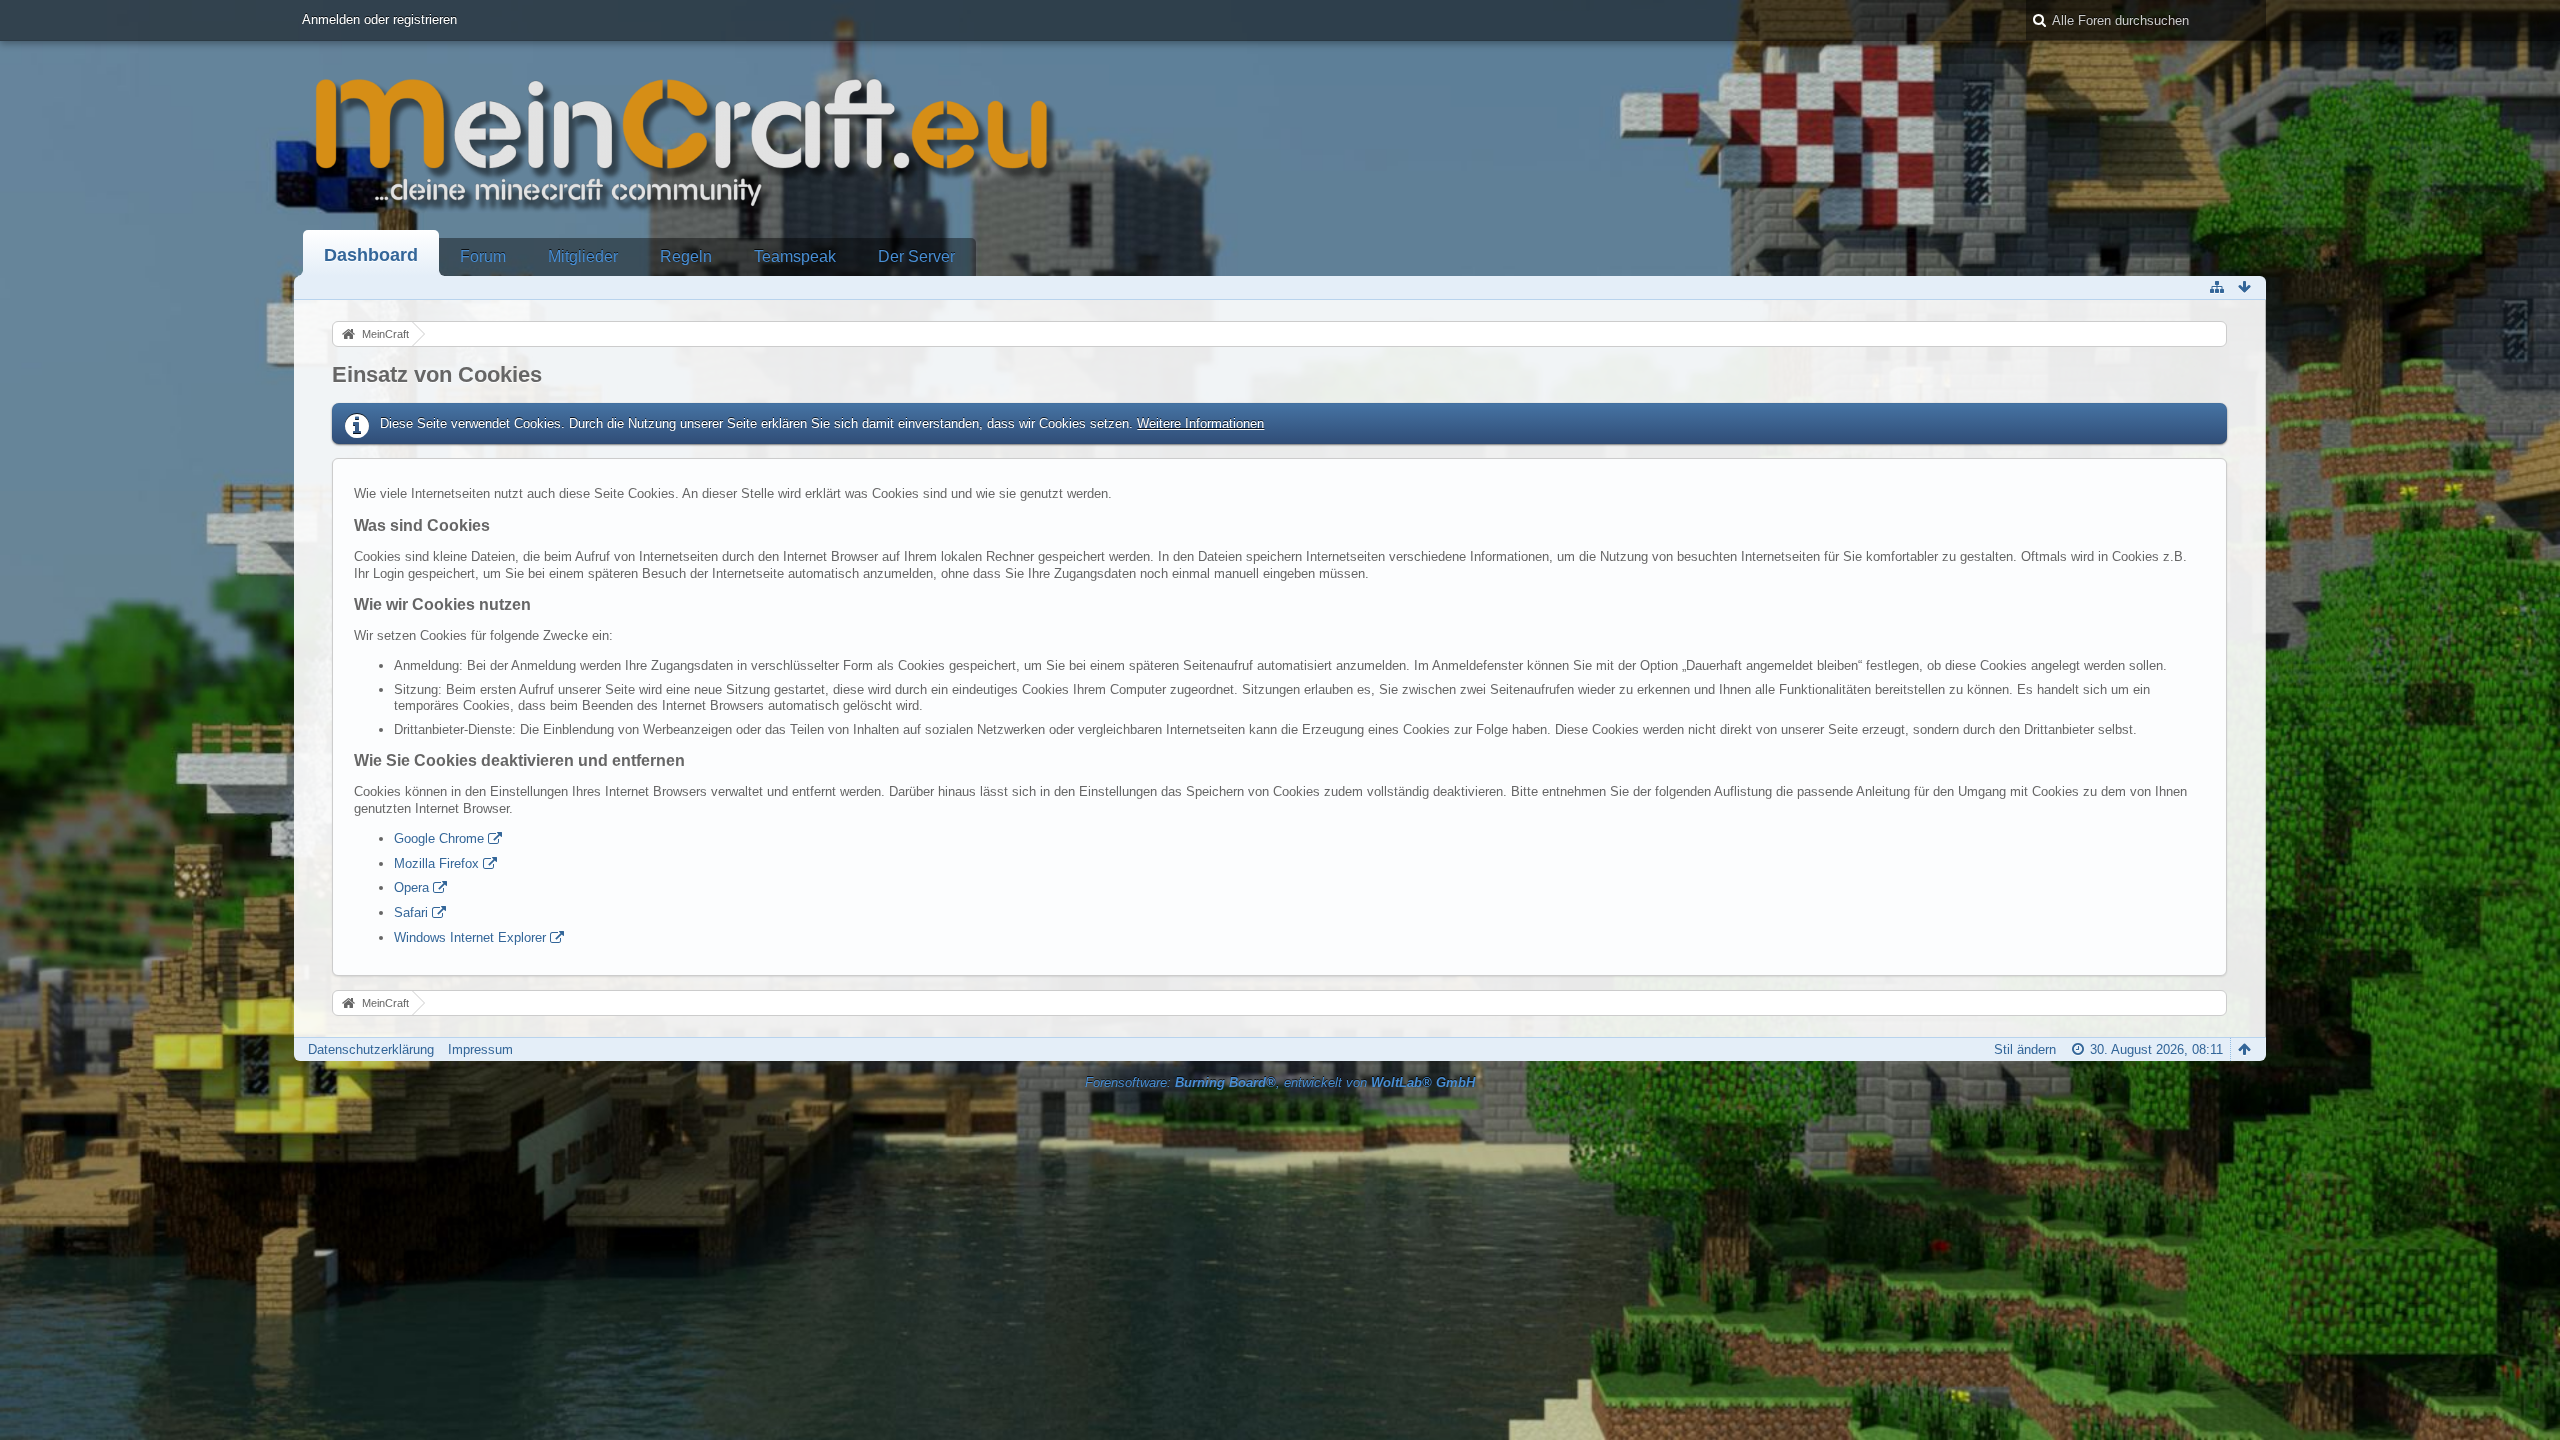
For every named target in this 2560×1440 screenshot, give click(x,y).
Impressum (480, 1049)
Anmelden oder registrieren (379, 19)
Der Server (916, 256)
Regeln (686, 256)
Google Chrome (439, 838)
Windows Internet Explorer (470, 937)
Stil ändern (2025, 1049)
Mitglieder (583, 256)
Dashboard (371, 255)
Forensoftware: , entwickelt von (1280, 1082)
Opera (411, 887)
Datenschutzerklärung (371, 1049)
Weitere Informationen (1200, 423)
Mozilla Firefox (436, 863)
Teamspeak (795, 256)
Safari (411, 912)
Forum (483, 256)
